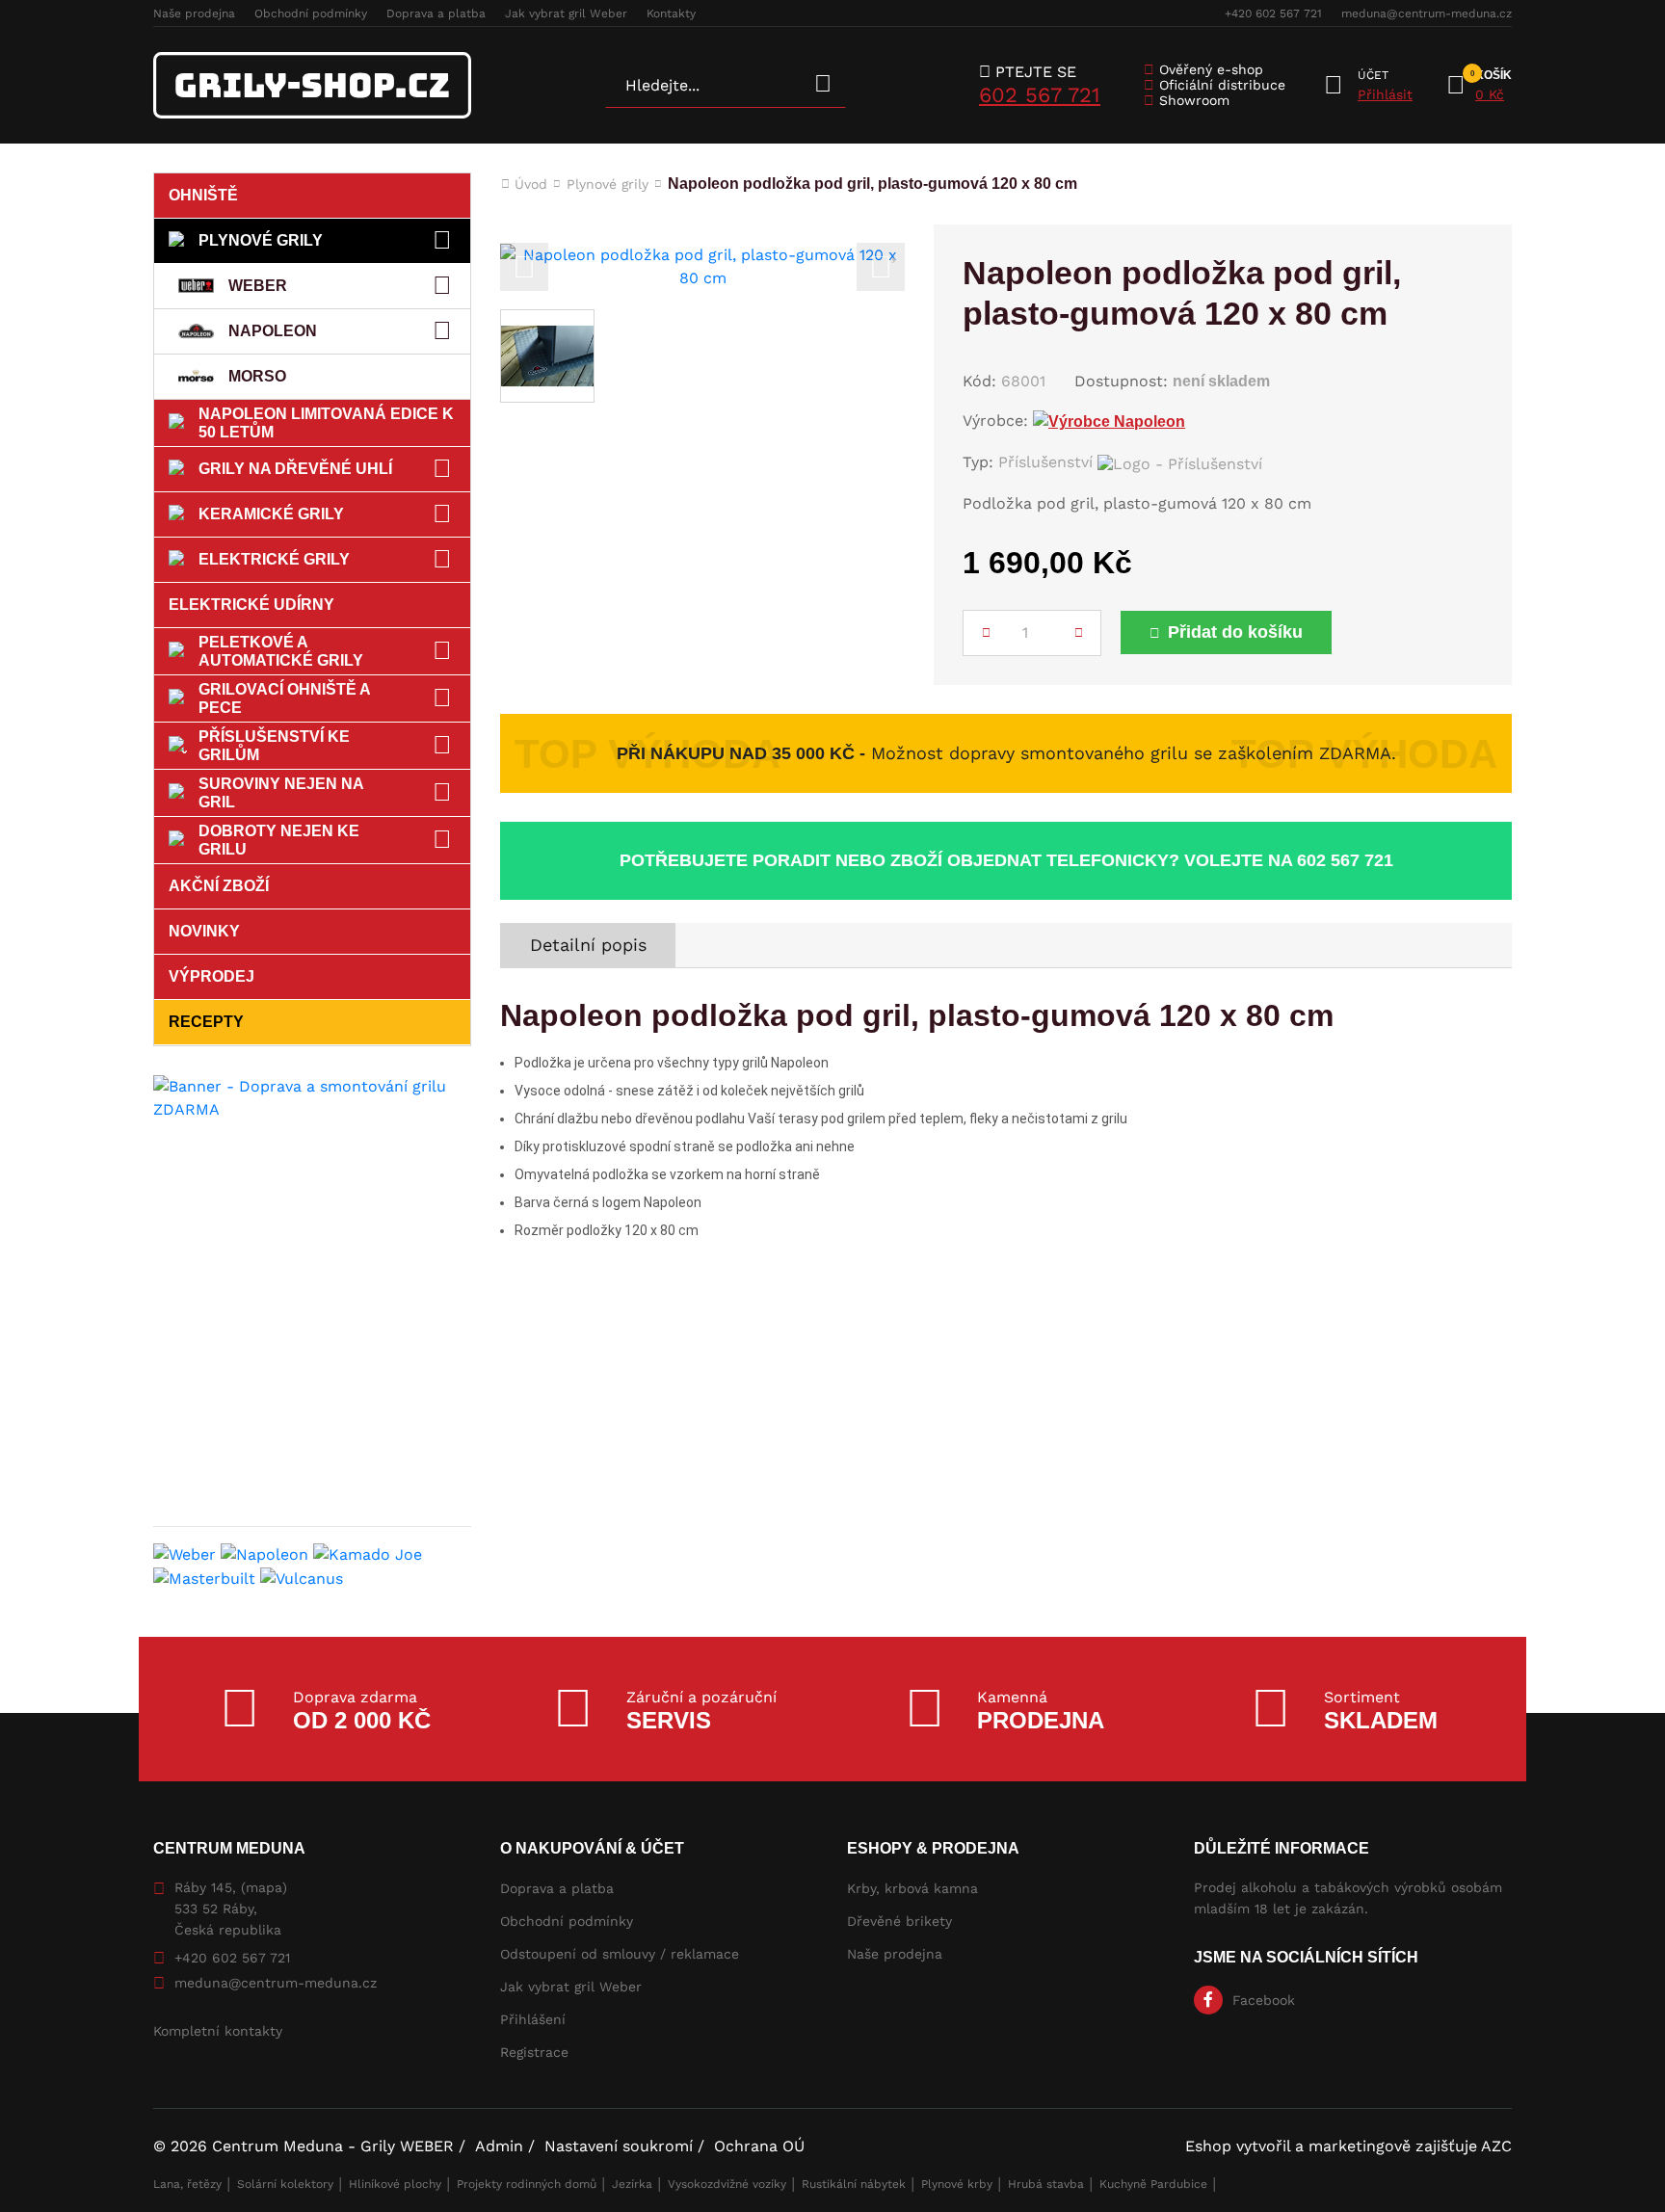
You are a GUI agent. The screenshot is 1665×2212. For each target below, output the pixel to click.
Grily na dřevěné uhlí (295, 469)
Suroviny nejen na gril (281, 793)
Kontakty (671, 13)
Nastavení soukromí (619, 2146)
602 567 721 (1040, 95)
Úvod (531, 184)
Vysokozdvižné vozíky (727, 2184)
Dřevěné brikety (899, 1921)
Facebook (1264, 2000)
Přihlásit (1385, 94)
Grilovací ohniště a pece (285, 698)
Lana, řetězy (187, 2184)
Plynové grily (261, 240)
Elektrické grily (274, 559)
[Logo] (312, 85)
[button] (524, 267)
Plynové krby (957, 2184)
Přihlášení (533, 2019)
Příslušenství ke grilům (274, 746)
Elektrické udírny (251, 605)
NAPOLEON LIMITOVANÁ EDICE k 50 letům (326, 423)
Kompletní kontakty (218, 2031)
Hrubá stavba (1046, 2184)
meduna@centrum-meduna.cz (1427, 13)
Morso (257, 376)
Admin (499, 2146)
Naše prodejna (194, 13)
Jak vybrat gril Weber (566, 13)
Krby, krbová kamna (912, 1888)
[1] (823, 85)
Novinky (204, 931)
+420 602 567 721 (1273, 13)
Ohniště (203, 195)
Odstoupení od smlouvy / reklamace (620, 1954)
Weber (258, 286)
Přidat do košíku (1235, 632)
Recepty (206, 1022)
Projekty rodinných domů (527, 2184)
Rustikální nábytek (854, 2184)
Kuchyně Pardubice (1153, 2184)
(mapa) (264, 1887)
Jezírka (632, 2184)
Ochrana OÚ (759, 2146)
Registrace (534, 2052)
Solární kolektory (285, 2184)
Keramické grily (271, 514)
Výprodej (211, 976)
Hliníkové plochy (395, 2184)
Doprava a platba (436, 13)
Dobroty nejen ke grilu (279, 840)
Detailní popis (588, 945)
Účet (1373, 75)
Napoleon (273, 331)
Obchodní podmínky (311, 13)
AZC (1496, 2146)
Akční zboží (219, 886)
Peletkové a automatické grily (281, 651)
